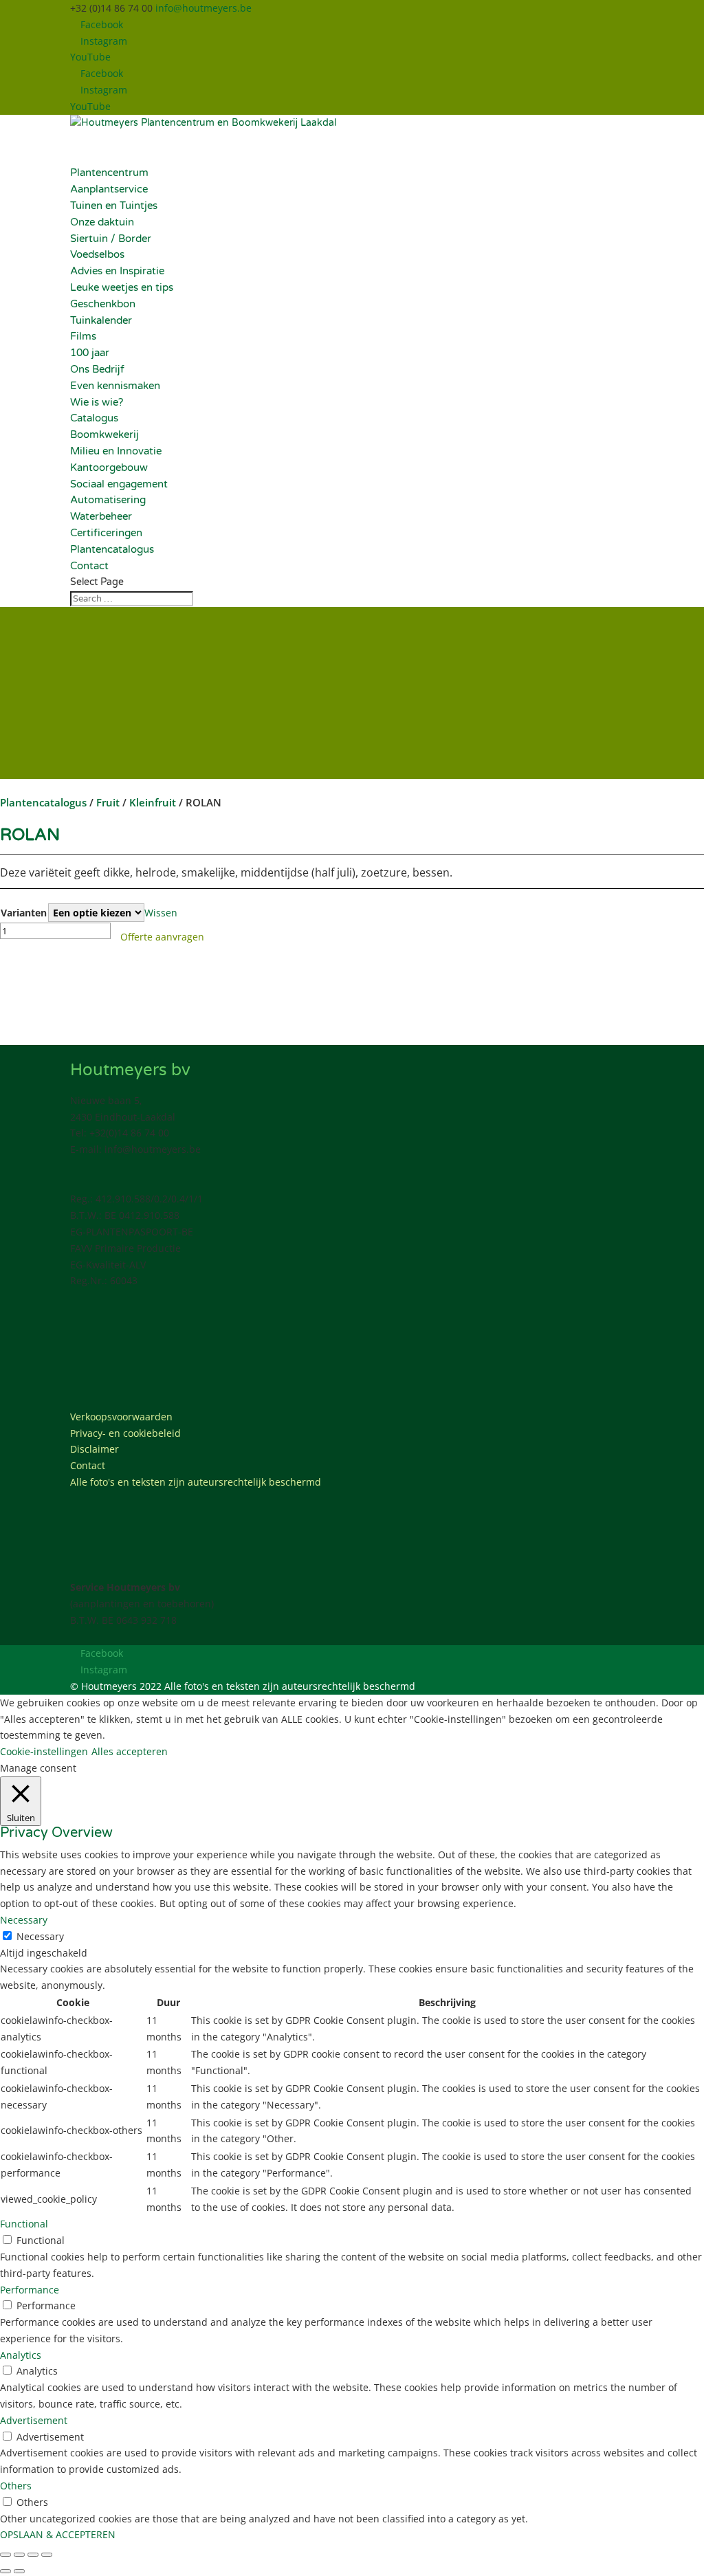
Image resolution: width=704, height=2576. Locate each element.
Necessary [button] (24, 1920)
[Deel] (33, 2555)
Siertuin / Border (111, 239)
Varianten (24, 913)
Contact (88, 1465)
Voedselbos (97, 254)
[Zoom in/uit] (5, 2555)
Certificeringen (106, 533)
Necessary (40, 1936)
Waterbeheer (101, 516)
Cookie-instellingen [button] (44, 1751)
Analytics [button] (21, 2355)
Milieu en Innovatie (116, 451)
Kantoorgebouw (109, 467)
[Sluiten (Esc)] (47, 2555)
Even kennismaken (115, 386)
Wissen (161, 913)
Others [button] (16, 2486)
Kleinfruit (153, 802)
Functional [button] (24, 2224)
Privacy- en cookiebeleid (125, 1433)
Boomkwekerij (104, 434)
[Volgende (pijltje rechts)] (19, 2571)
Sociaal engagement (119, 484)
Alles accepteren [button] (130, 1751)
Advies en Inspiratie (117, 271)
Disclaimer (95, 1449)
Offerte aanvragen (162, 937)
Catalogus (94, 418)
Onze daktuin (102, 222)
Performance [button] (30, 2290)
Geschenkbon (103, 304)
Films (83, 336)
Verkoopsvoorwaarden (121, 1417)
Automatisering (108, 500)
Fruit (108, 802)
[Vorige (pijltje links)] (5, 2571)
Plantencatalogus (112, 549)
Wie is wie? (97, 402)
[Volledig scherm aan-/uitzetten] (19, 2555)
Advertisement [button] (34, 2420)
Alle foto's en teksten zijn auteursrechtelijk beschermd (196, 1482)
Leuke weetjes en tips (122, 287)
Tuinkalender (101, 320)
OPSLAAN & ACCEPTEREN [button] (58, 2534)
